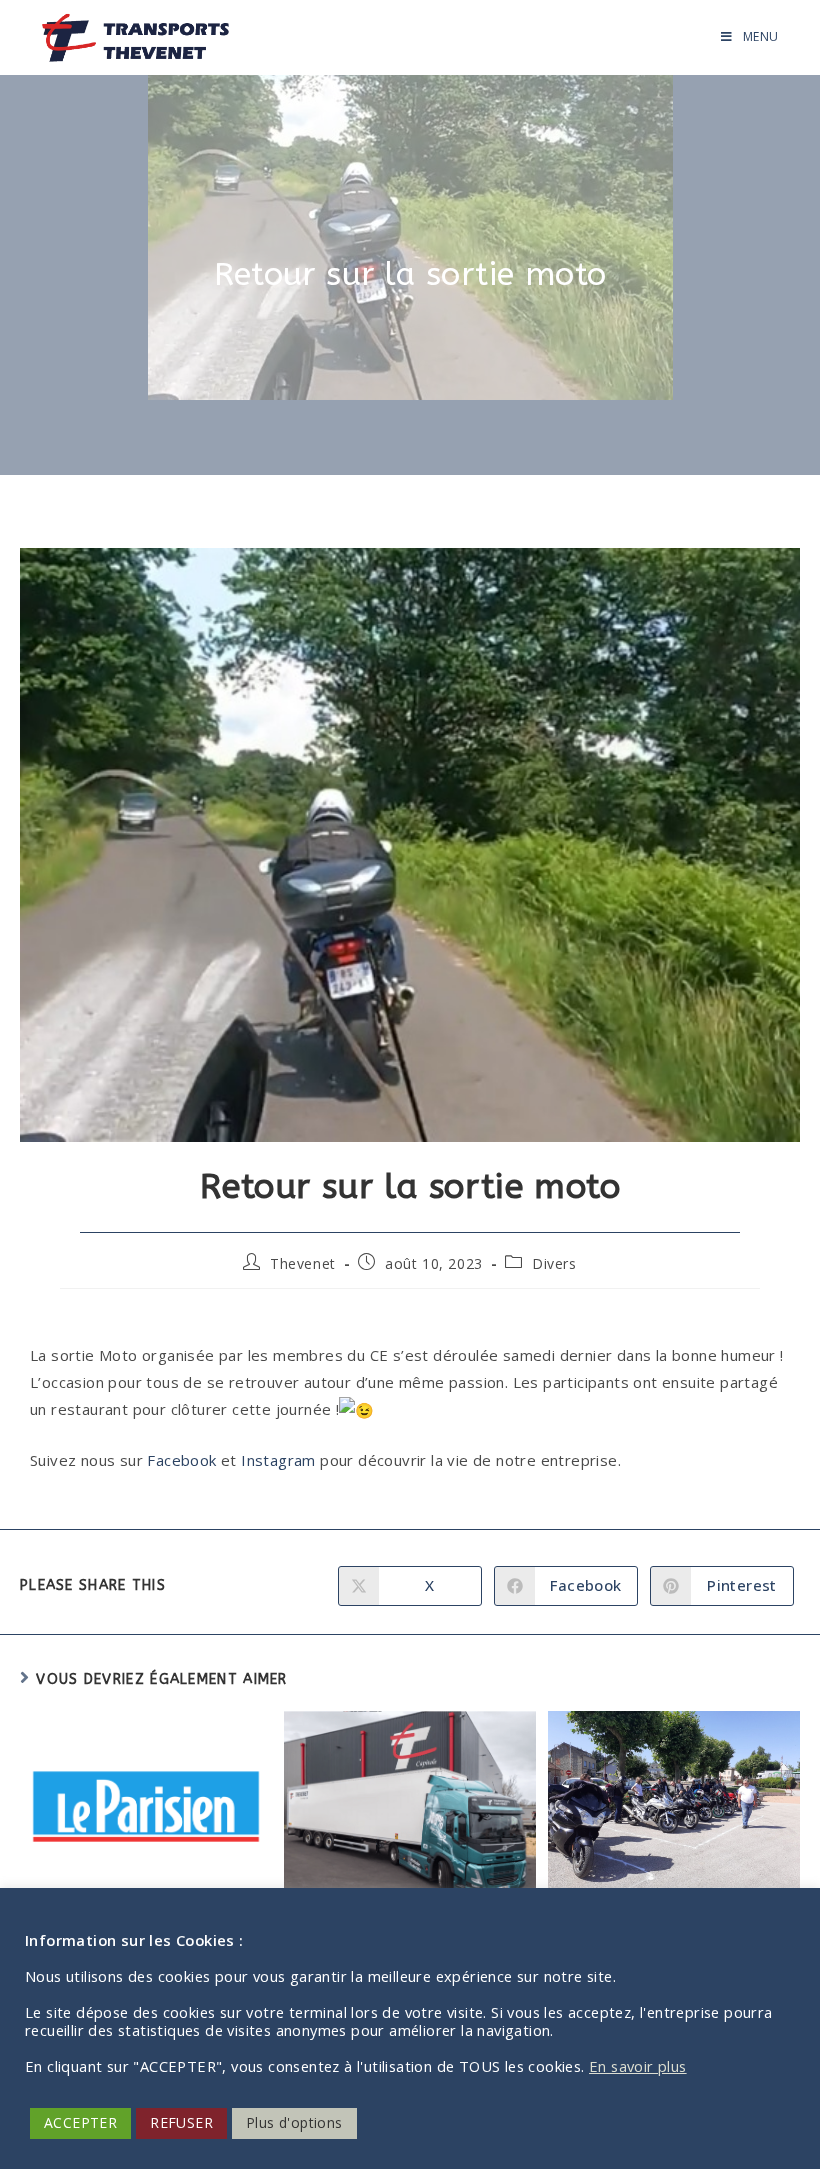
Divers (554, 1263)
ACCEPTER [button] (80, 2122)
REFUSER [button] (181, 2122)
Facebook (181, 1460)
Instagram (280, 1460)
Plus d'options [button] (294, 2122)
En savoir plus (638, 2066)
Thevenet (303, 1263)
